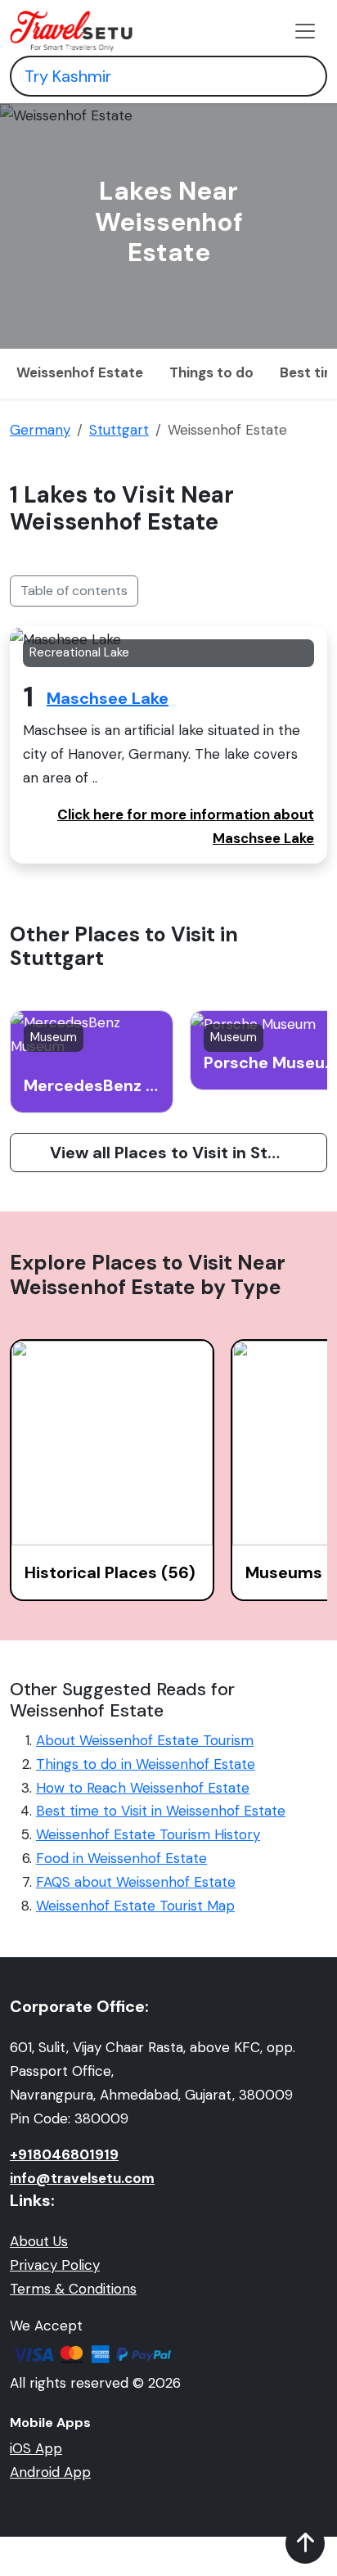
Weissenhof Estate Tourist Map (135, 1906)
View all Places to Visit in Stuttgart (188, 1153)
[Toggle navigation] (305, 31)
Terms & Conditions (73, 2289)
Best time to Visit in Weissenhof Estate (161, 1811)
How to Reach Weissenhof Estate (143, 1788)
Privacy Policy (55, 2265)
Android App (50, 2472)
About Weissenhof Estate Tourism (145, 1740)
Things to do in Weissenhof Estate (146, 1764)
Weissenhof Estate (80, 372)
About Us (39, 2241)
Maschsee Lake (108, 698)
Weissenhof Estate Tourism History (148, 1834)
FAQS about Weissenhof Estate (136, 1882)
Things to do (211, 372)
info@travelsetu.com (82, 2178)
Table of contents (74, 591)
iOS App (36, 2448)
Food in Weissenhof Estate (121, 1858)
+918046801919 (64, 2154)
